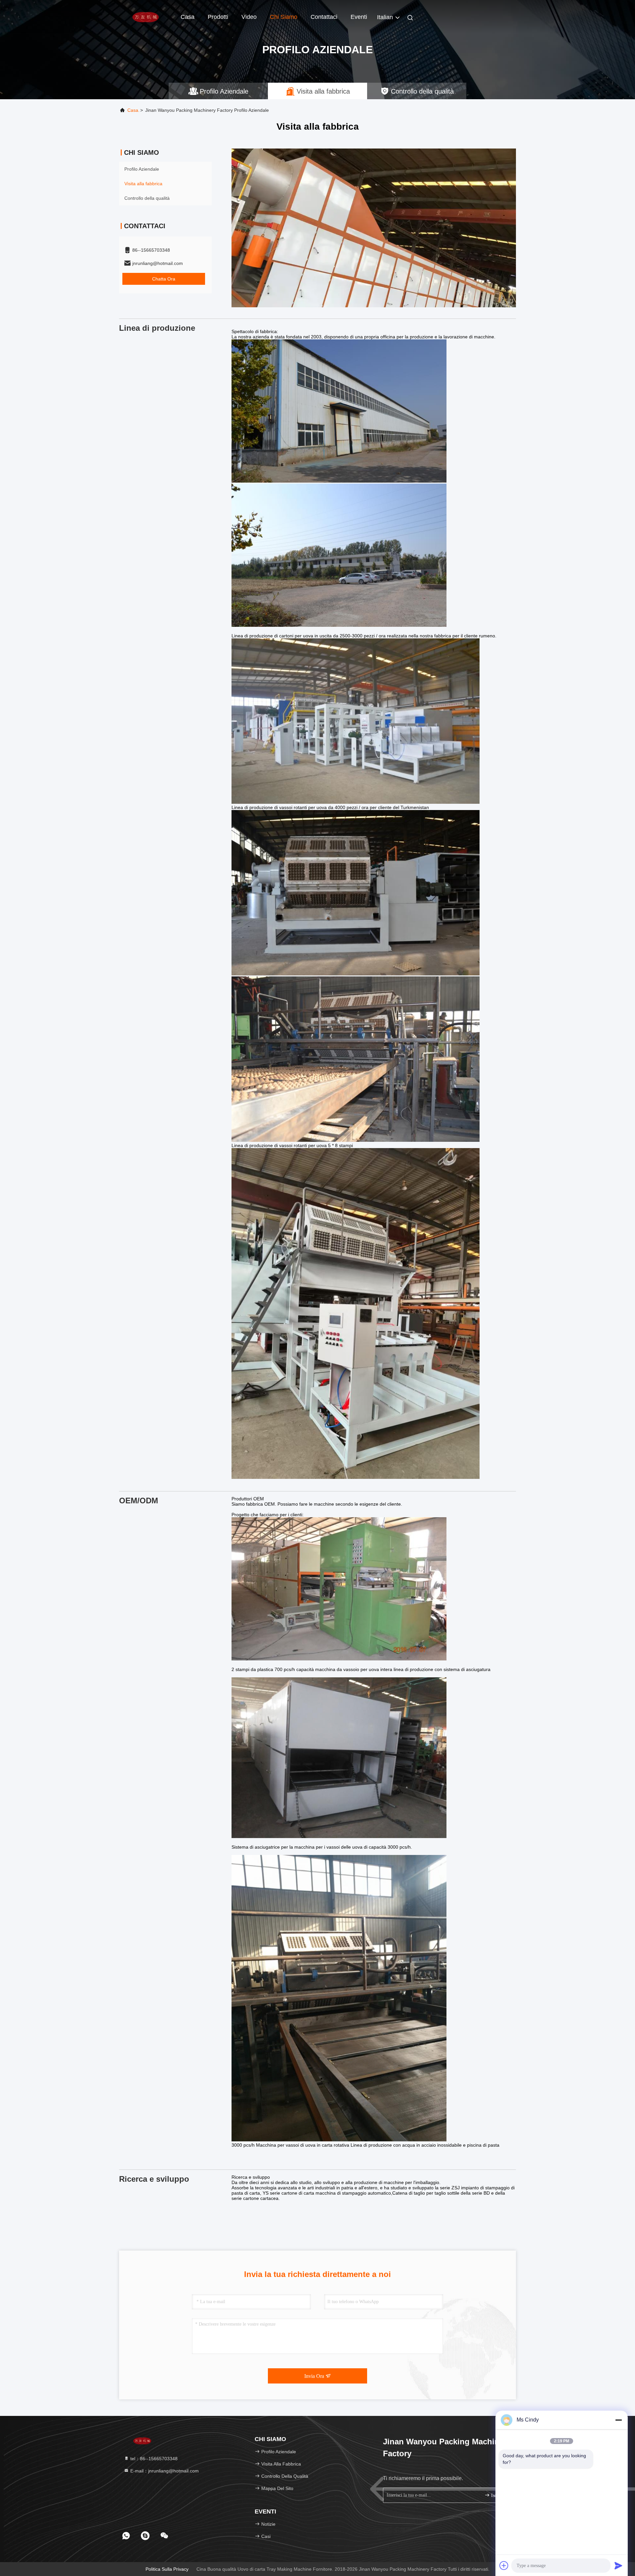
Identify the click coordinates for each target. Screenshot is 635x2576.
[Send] (618, 2565)
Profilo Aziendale (142, 169)
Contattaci (324, 17)
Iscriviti (498, 2495)
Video (249, 17)
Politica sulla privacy (167, 2569)
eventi (359, 17)
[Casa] (146, 17)
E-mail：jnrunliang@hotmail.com (164, 2471)
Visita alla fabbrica (143, 184)
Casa (188, 17)
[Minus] (618, 2420)
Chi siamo (284, 17)
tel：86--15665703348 (153, 2459)
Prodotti (218, 17)
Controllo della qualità (147, 198)
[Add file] (504, 2565)
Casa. (133, 110)
